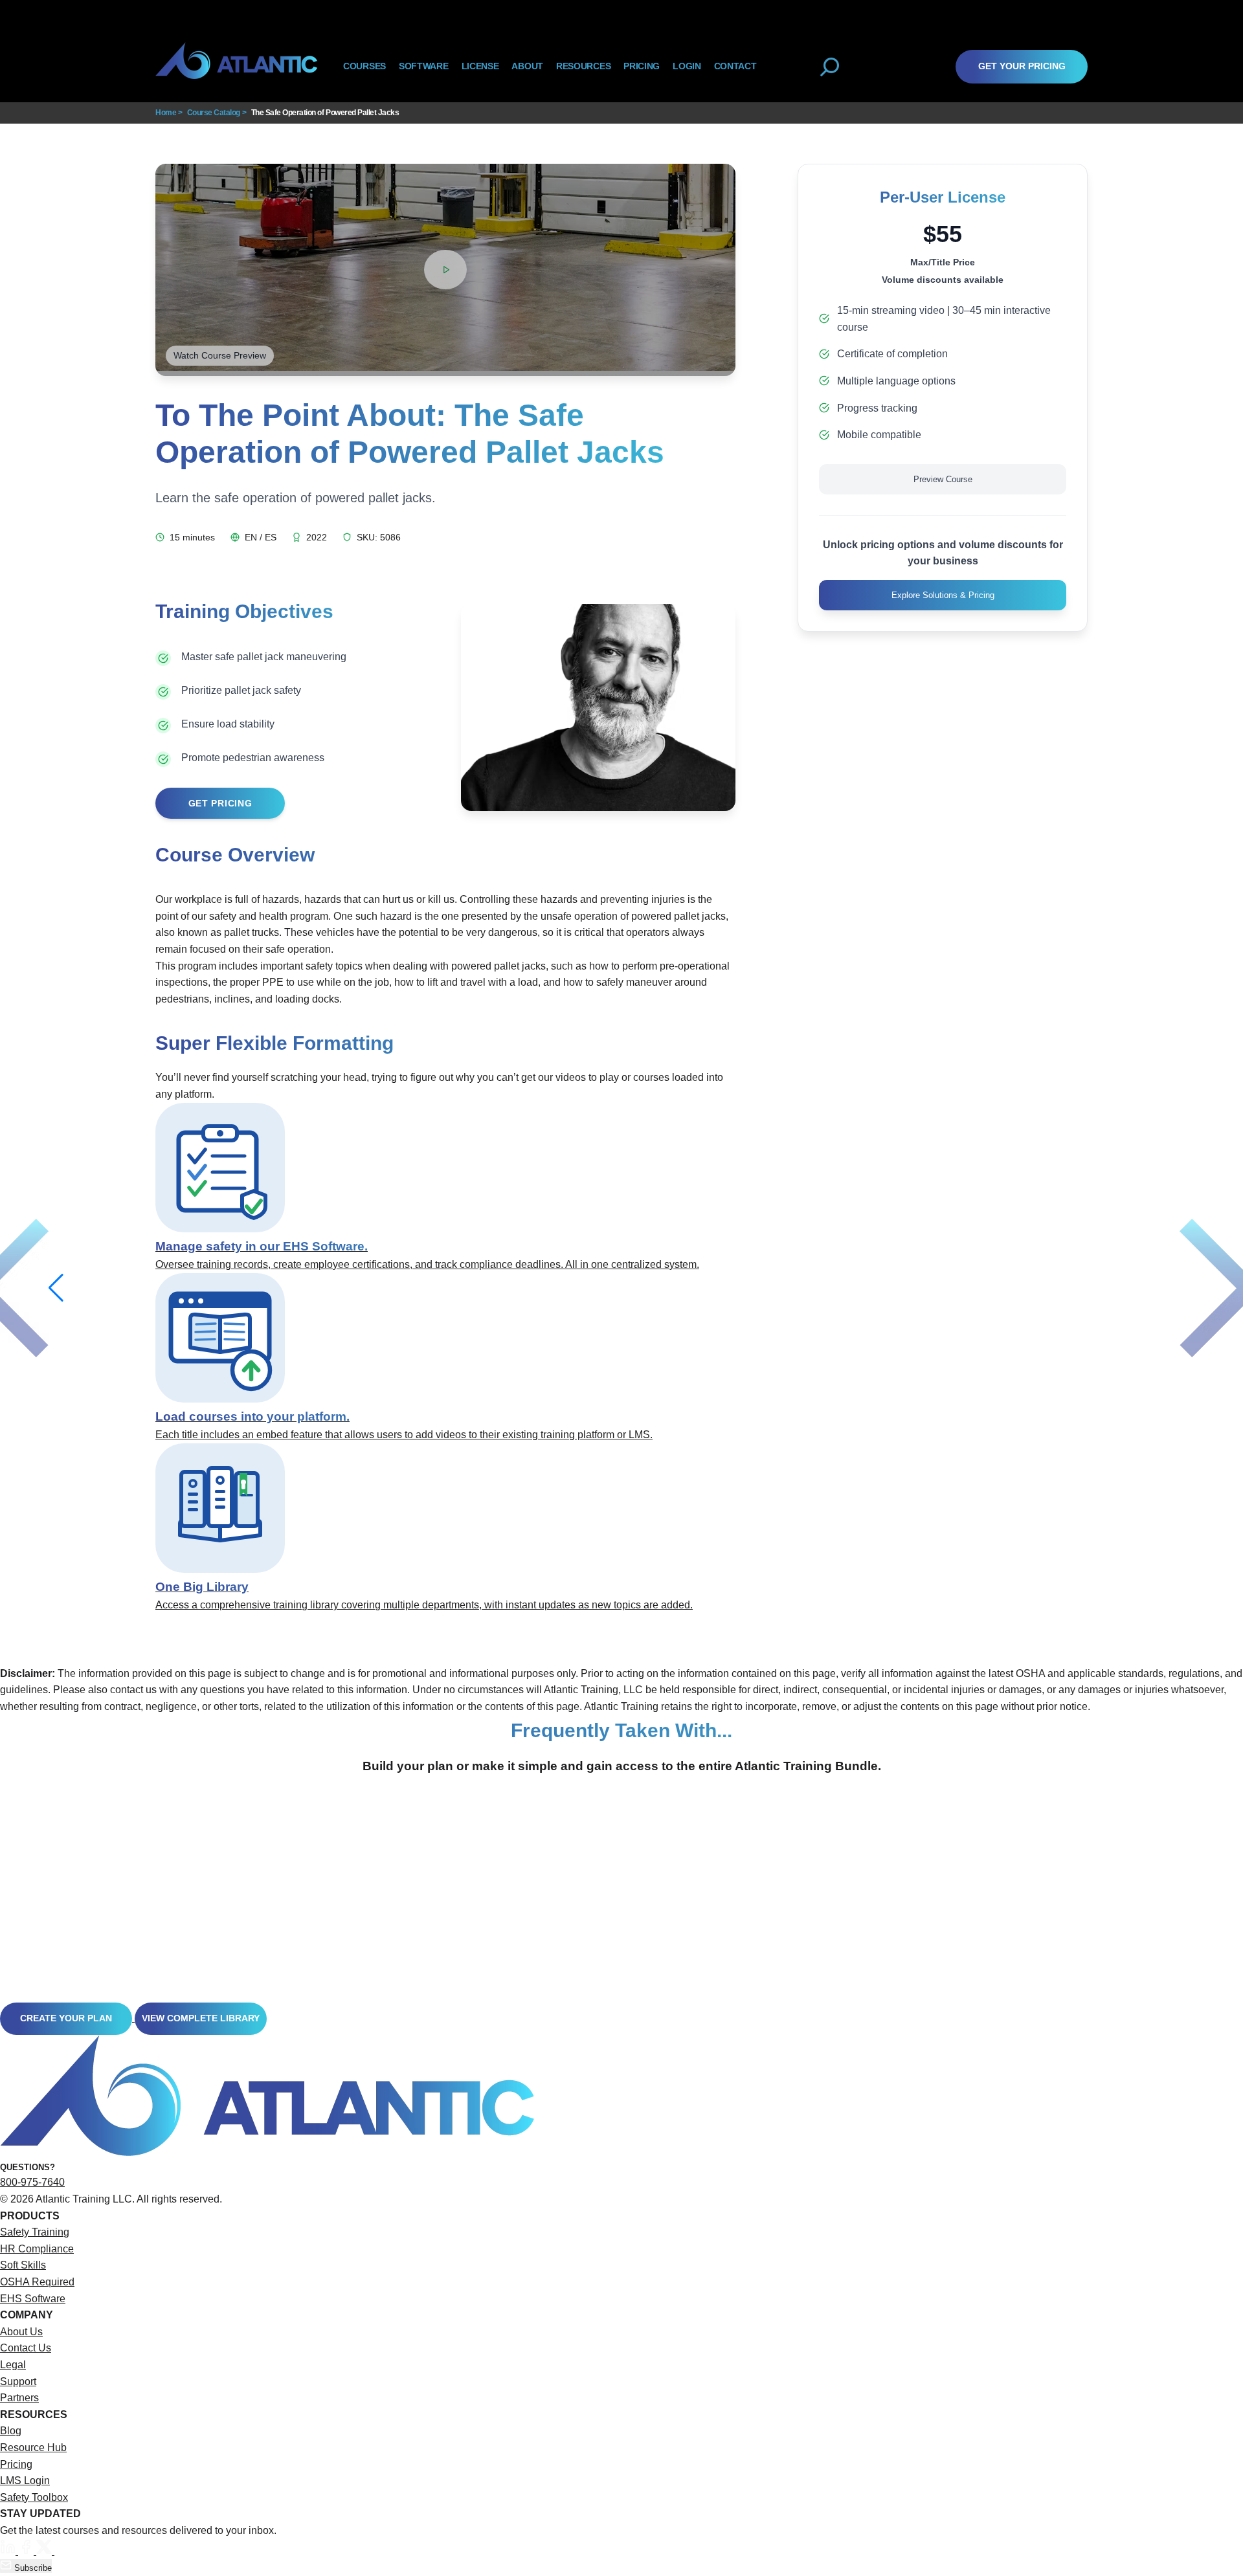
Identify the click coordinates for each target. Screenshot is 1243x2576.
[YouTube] (62, 2551)
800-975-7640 (32, 2182)
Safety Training (35, 2232)
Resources (583, 66)
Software (424, 66)
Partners (19, 2398)
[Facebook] (27, 2551)
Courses (364, 66)
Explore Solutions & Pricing (943, 595)
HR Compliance (37, 2249)
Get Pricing (220, 803)
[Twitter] (45, 2551)
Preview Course (943, 479)
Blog (11, 2431)
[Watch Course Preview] (445, 270)
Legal (13, 2365)
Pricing (16, 2464)
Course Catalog (214, 113)
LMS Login (25, 2481)
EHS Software (33, 2299)
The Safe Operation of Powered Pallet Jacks (325, 113)
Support (18, 2382)
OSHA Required (37, 2282)
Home (166, 113)
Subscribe (32, 2568)
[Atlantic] (236, 66)
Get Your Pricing (1022, 66)
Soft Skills (23, 2265)
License (480, 66)
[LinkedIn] (9, 2551)
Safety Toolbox (34, 2497)
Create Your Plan (66, 2018)
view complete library (201, 2018)
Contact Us (26, 2348)
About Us (21, 2332)
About (527, 66)
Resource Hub (33, 2448)
